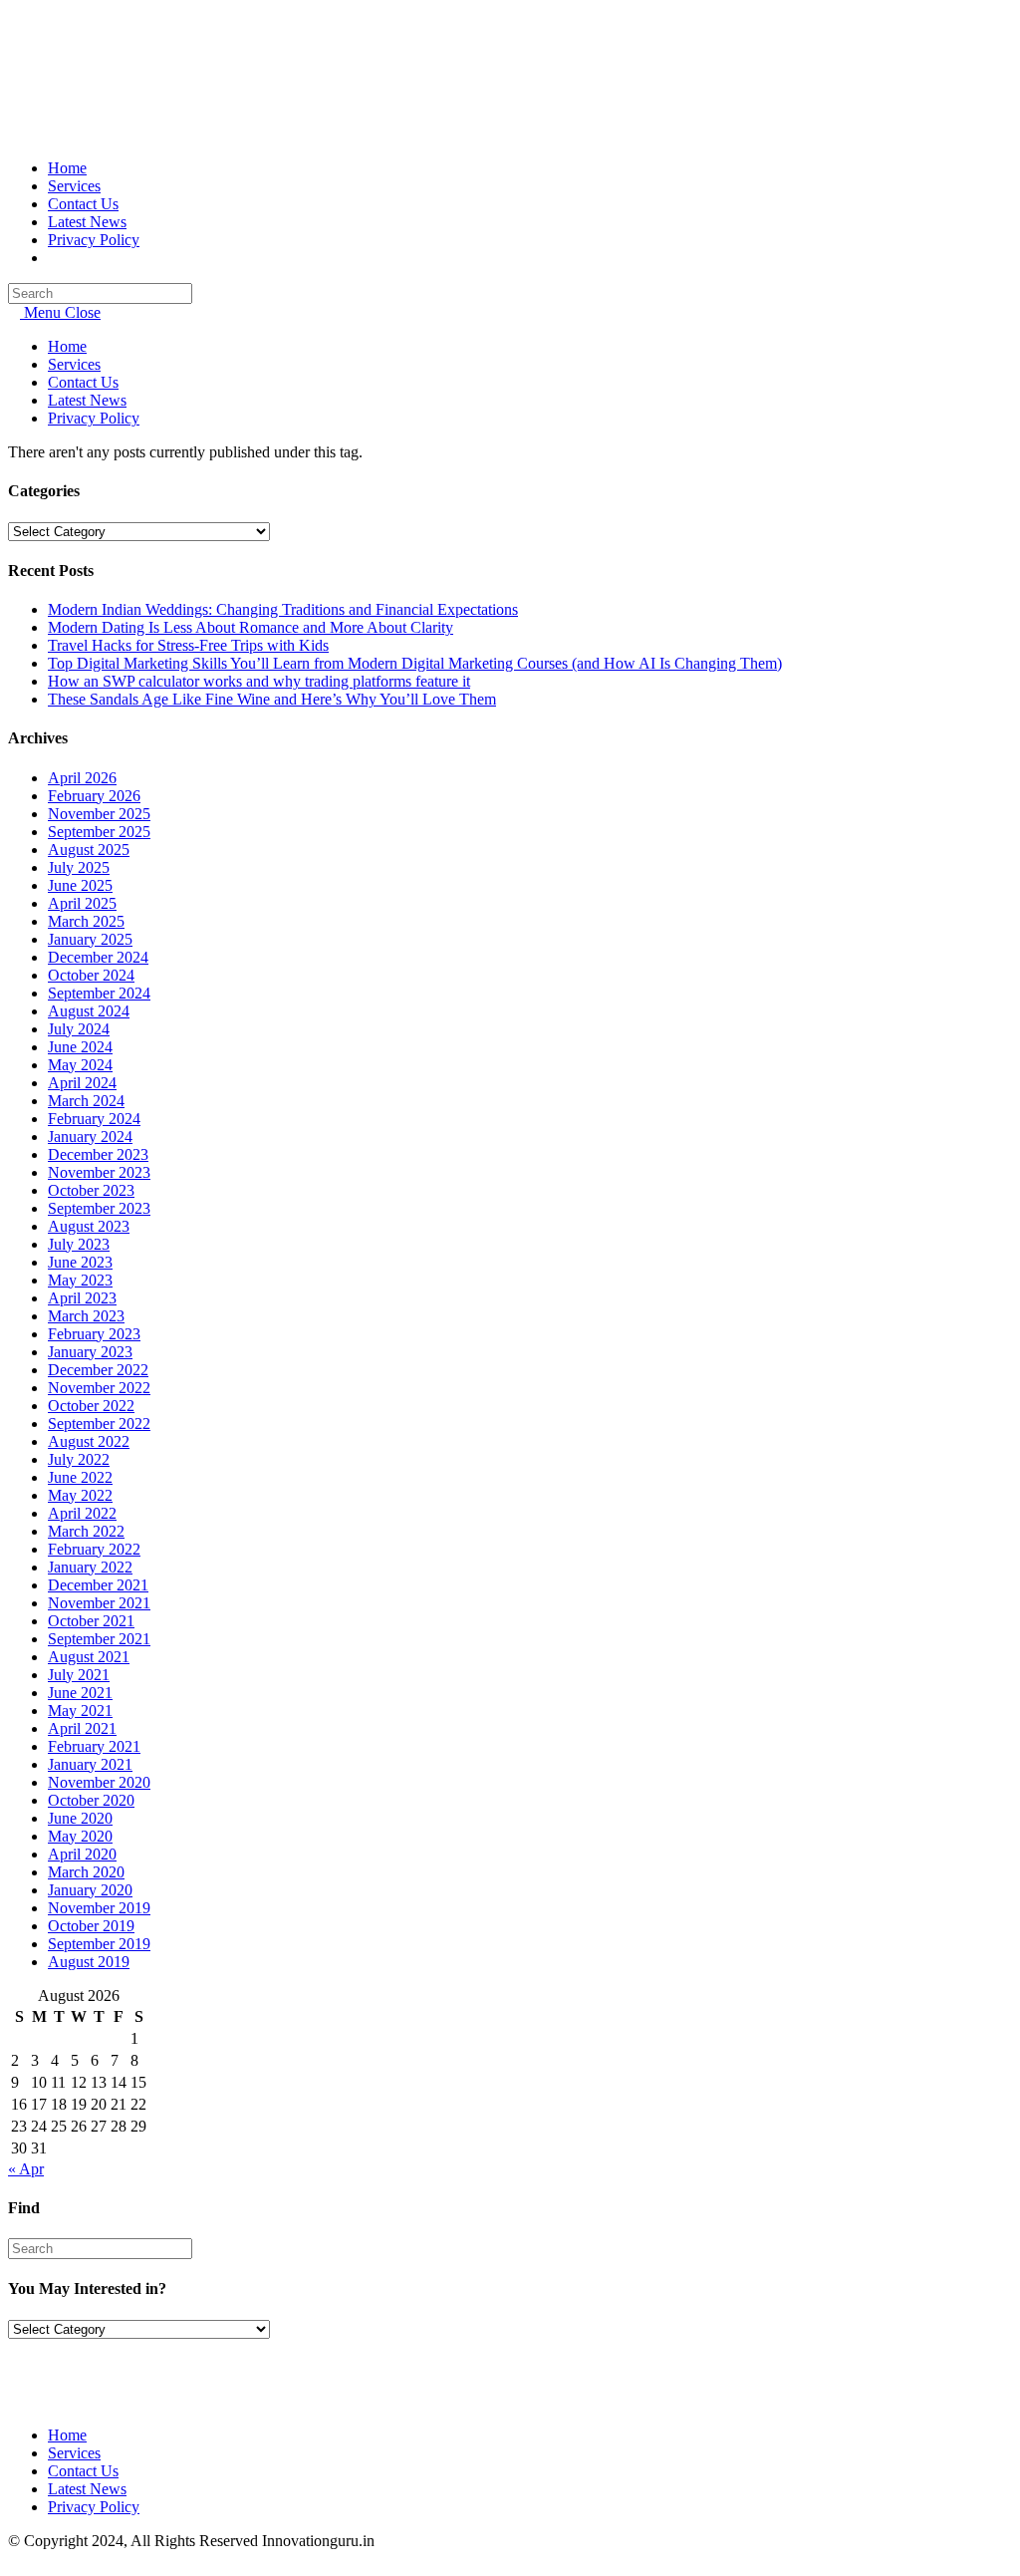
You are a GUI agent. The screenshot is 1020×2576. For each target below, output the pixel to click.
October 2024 (91, 975)
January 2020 (90, 1890)
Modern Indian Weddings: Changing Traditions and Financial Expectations (283, 609)
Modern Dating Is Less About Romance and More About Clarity (251, 627)
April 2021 (82, 1728)
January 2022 (90, 1567)
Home (67, 346)
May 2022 (80, 1495)
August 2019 (89, 1962)
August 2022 (89, 1441)
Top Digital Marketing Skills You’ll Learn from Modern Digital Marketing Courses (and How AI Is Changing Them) (415, 663)
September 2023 (99, 1208)
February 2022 (94, 1549)
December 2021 (98, 1585)
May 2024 (80, 1065)
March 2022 (86, 1531)
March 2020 (86, 1872)
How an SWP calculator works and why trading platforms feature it (259, 681)
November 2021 (99, 1603)
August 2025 (89, 850)
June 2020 (80, 1818)
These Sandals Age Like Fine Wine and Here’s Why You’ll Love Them (272, 699)
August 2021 (89, 1657)
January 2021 (90, 1764)
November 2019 (99, 1908)
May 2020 (80, 1836)
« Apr (26, 2169)
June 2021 (80, 1693)
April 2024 (82, 1083)
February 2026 (94, 796)
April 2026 (82, 778)
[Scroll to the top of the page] (14, 2559)
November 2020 (99, 1782)
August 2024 (89, 1011)
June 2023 (80, 1262)
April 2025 (82, 903)
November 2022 (99, 1388)
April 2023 (82, 1298)
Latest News (87, 400)
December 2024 (98, 957)
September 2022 (99, 1424)
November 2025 (99, 814)
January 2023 (90, 1352)
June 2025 (80, 885)
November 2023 (99, 1172)
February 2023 (94, 1334)
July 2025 (79, 867)
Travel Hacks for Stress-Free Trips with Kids (188, 645)
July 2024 (79, 1029)
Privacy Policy (94, 418)
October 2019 (91, 1926)
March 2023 (86, 1316)
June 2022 (80, 1477)
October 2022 (91, 1406)
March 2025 (86, 921)
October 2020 (91, 1800)
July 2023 (79, 1244)
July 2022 (79, 1459)
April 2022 (82, 1513)
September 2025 (99, 832)
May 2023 (80, 1280)
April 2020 (82, 1854)
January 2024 (90, 1137)
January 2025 (90, 939)
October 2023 (91, 1190)
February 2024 (94, 1119)
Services (74, 364)
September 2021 (99, 1639)
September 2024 (99, 993)
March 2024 (86, 1101)
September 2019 (99, 1944)
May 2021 (80, 1711)
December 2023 (98, 1154)
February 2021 (94, 1746)
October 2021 (91, 1621)
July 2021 (79, 1675)
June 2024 (80, 1047)
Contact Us (83, 382)
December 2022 (98, 1370)
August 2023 (89, 1226)
